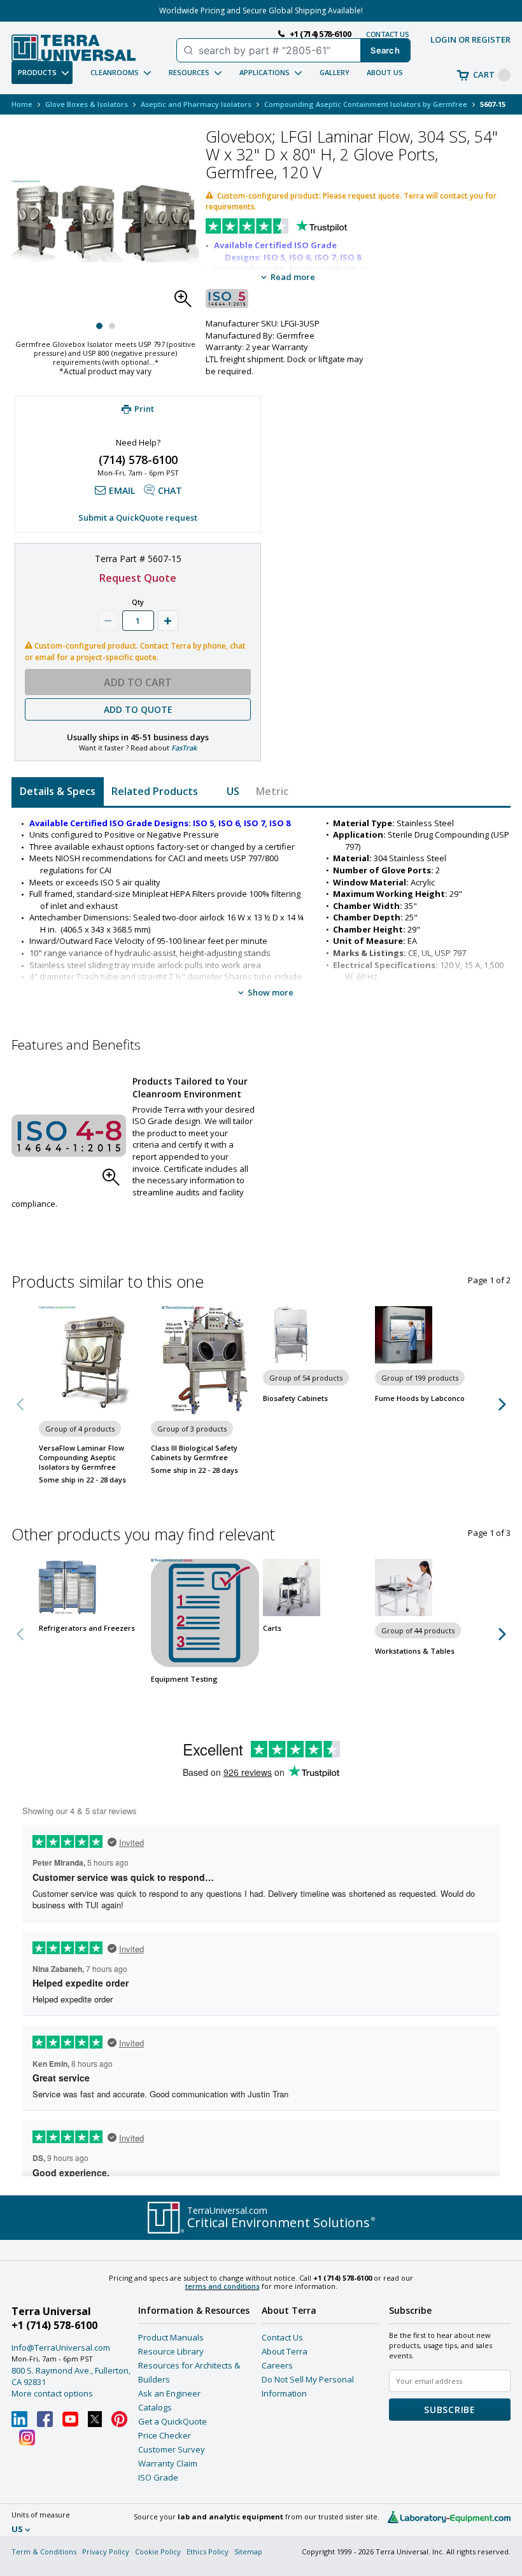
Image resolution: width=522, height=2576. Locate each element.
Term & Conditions (44, 2551)
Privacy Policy (106, 2551)
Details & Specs (58, 791)
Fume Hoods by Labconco (420, 1398)
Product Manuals (171, 2337)
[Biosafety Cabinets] (317, 1335)
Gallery (335, 72)
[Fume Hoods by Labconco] (429, 1335)
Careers (277, 2365)
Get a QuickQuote (173, 2421)
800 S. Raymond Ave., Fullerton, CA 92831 (71, 2376)
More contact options (52, 2393)
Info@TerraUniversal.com (61, 2347)
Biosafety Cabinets (295, 1398)
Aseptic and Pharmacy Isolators (196, 104)
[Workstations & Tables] (429, 1587)
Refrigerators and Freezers (87, 1628)
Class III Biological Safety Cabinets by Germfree (194, 1453)
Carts (272, 1628)
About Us (385, 72)
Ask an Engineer (169, 2393)
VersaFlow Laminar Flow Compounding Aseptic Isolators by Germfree (81, 1457)
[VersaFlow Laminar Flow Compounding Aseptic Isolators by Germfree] (93, 1360)
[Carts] (317, 1587)
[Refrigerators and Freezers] (93, 1587)
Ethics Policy (208, 2551)
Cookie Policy (158, 2551)
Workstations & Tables (415, 1651)
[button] (187, 302)
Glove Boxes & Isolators (87, 104)
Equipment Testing (184, 1679)
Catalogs (155, 2407)
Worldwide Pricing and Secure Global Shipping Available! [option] (261, 11)
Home (22, 104)
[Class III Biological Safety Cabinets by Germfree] (205, 1360)
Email (122, 490)
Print (144, 409)
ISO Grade (158, 2477)
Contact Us (282, 2337)
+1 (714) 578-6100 (54, 2325)
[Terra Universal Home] (74, 48)
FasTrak (184, 748)
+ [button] (168, 621)
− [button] (108, 621)
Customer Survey (172, 2449)
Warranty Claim (168, 2463)
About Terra (285, 2351)
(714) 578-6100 (138, 460)
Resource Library (171, 2351)
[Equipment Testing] (205, 1613)
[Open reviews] (301, 227)
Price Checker (165, 2435)
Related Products (155, 791)
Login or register (470, 39)
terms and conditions (222, 2286)
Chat (170, 490)
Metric (272, 791)
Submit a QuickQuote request (138, 517)
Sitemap (248, 2551)
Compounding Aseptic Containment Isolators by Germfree (366, 104)
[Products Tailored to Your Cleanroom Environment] (69, 1136)
